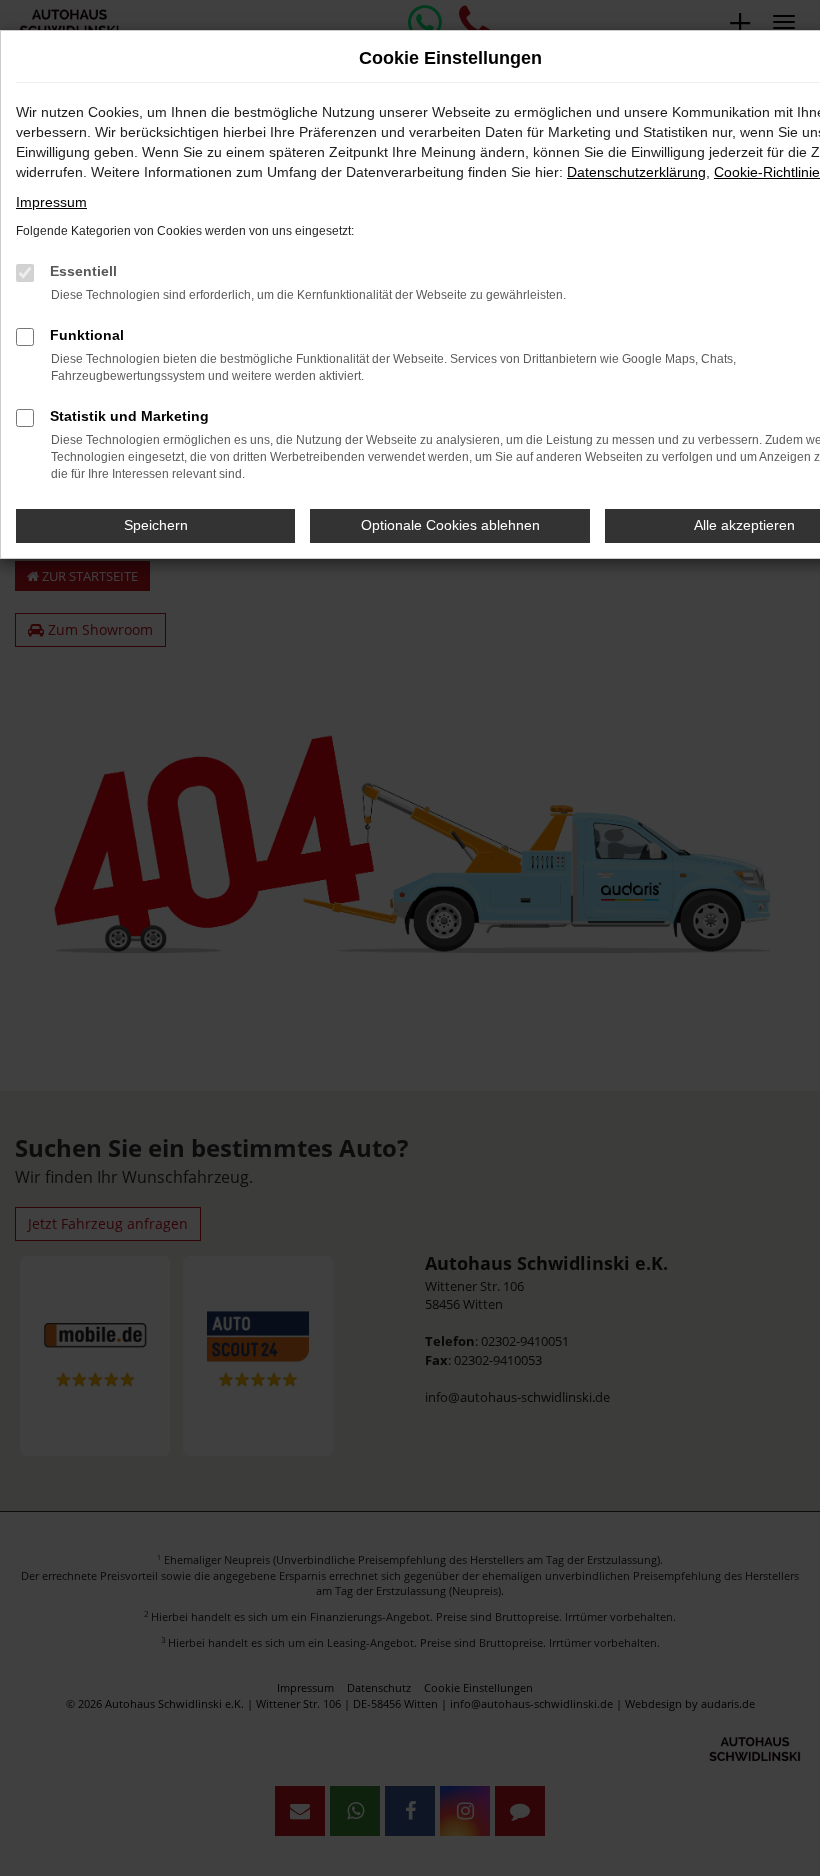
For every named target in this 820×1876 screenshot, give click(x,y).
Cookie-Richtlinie (767, 172)
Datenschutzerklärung (636, 172)
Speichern (156, 525)
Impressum (51, 202)
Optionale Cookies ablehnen (450, 525)
